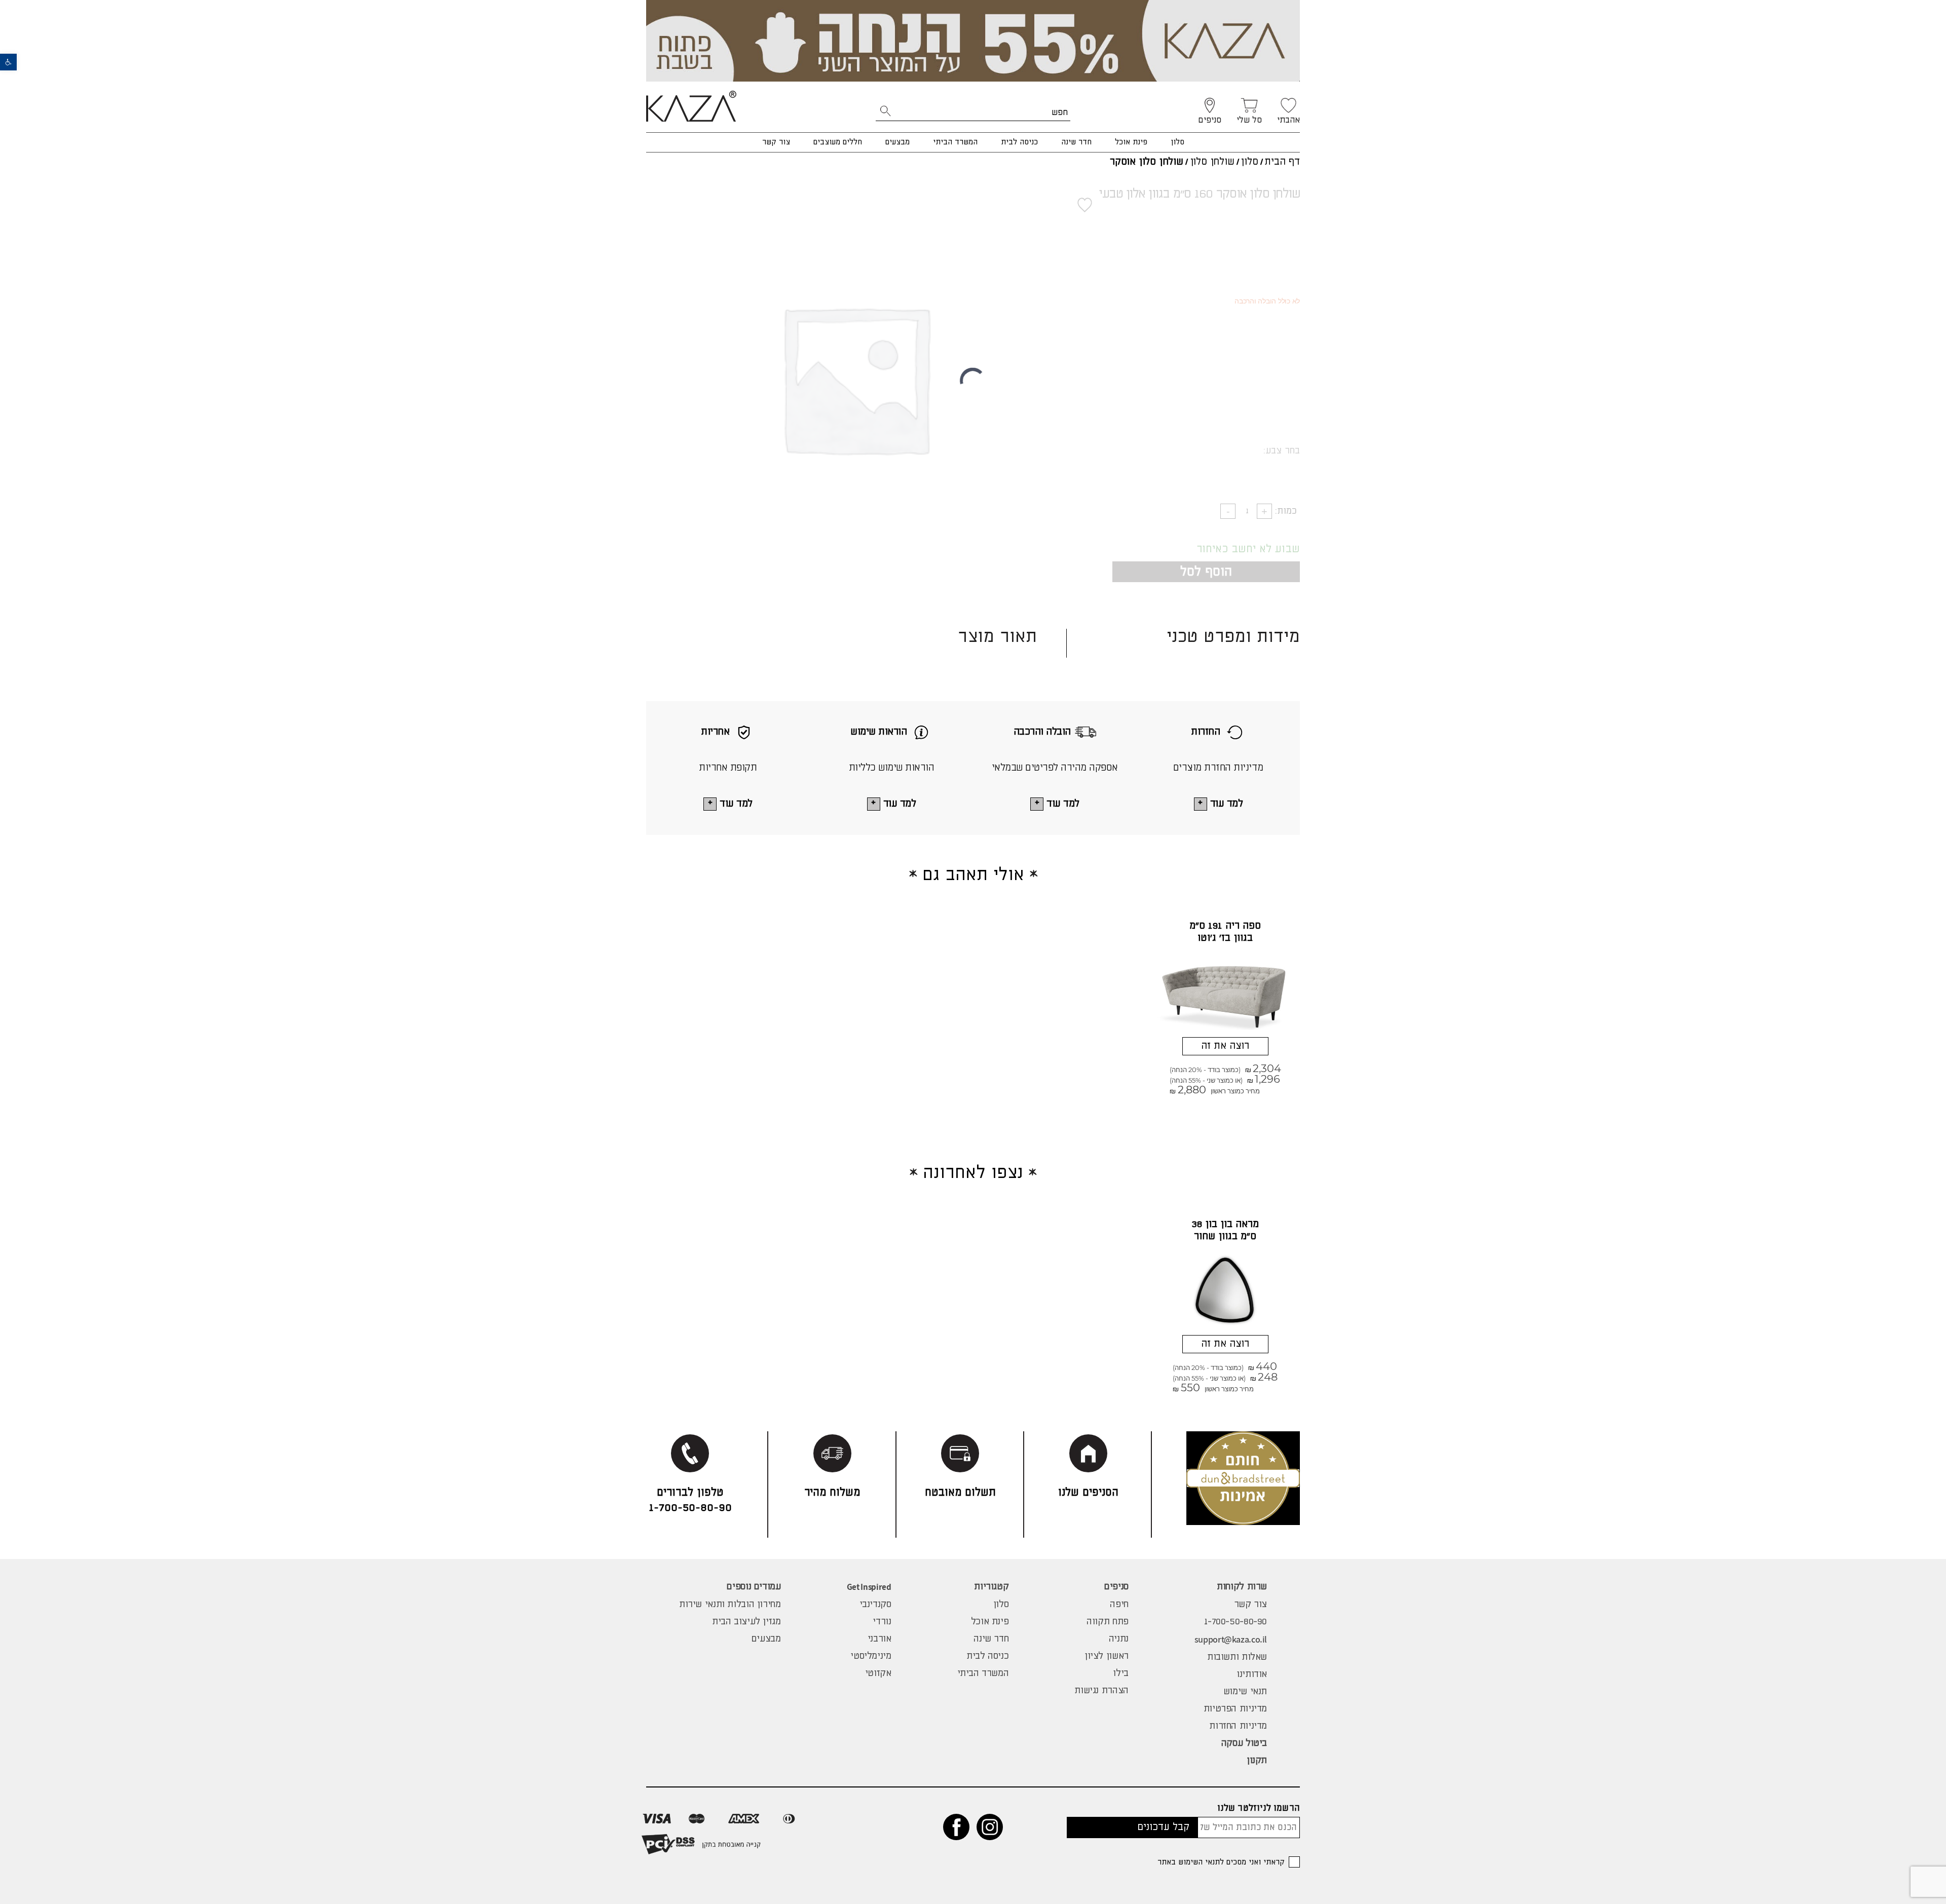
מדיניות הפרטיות (1235, 1709)
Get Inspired (869, 1587)
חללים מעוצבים (838, 142)
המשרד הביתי (955, 142)
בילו (1120, 1673)
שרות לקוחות (1242, 1587)
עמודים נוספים (754, 1587)
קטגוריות (991, 1587)
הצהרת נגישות (1101, 1691)
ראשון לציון (1107, 1656)
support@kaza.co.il (1231, 1639)
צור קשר (776, 142)
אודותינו (1252, 1674)
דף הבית (1282, 162)
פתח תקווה (1108, 1622)
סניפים (1116, 1587)
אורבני (880, 1639)
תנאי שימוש (1245, 1692)
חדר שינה (1076, 142)
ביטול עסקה (1244, 1743)
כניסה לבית (1019, 142)
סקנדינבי (875, 1605)
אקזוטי (878, 1673)
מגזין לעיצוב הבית (746, 1622)
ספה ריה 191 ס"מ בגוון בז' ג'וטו (1225, 932)
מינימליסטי (871, 1656)
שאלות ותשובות (1237, 1657)
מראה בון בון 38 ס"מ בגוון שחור (1225, 1230)
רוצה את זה (1225, 1046)
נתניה (1119, 1639)
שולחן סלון (1212, 162)
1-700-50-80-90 (1236, 1622)
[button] (8, 62)
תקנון (1257, 1761)
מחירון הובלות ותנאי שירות (730, 1605)
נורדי (882, 1622)
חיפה (1119, 1605)
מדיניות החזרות (1238, 1726)
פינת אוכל (1131, 142)
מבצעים (897, 142)
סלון (1177, 142)
